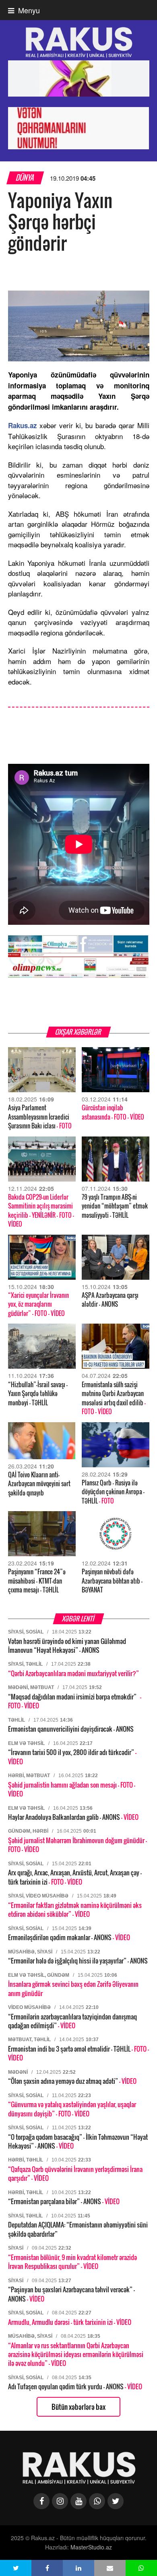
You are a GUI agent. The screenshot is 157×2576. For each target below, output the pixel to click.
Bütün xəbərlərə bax (78, 2407)
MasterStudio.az (91, 2547)
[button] (16, 2568)
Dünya (25, 178)
